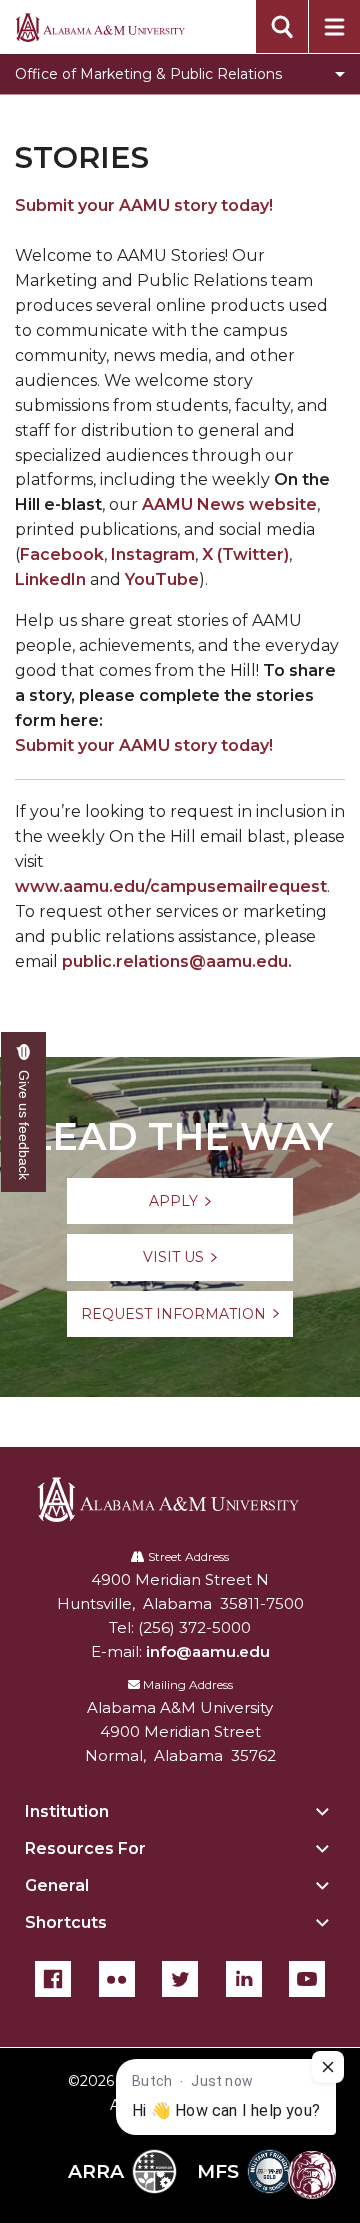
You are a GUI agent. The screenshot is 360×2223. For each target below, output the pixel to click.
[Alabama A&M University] (180, 1499)
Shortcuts (66, 1922)
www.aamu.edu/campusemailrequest (171, 886)
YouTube (162, 579)
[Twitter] (180, 1979)
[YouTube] (307, 1979)
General (57, 1885)
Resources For (85, 1848)
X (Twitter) (245, 554)
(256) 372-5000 (194, 1627)
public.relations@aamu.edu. (177, 961)
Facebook (62, 554)
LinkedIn (50, 579)
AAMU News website (229, 504)
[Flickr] (117, 1979)
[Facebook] (53, 1979)
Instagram (153, 554)
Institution (67, 1811)
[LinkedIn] (244, 1979)
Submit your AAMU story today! (144, 205)
